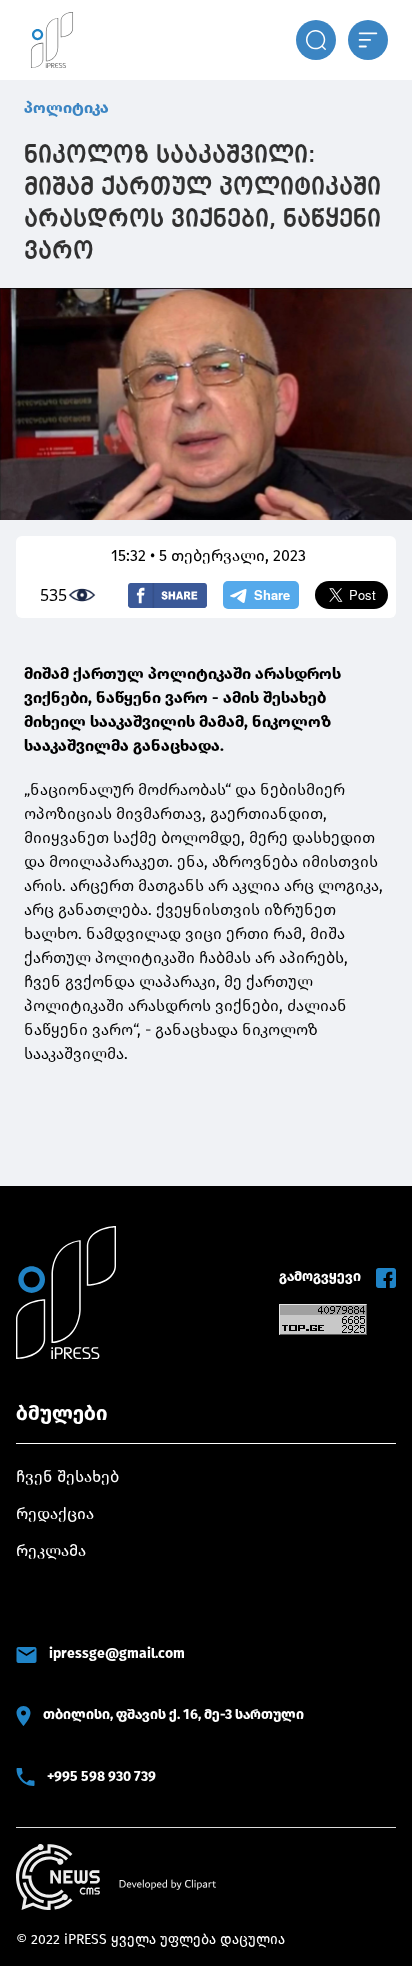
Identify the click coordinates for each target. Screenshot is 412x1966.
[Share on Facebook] (167, 595)
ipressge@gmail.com (117, 1653)
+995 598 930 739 (101, 1776)
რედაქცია (55, 1513)
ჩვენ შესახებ (67, 1476)
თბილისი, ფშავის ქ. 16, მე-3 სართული (173, 1714)
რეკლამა (51, 1550)
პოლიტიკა (66, 107)
